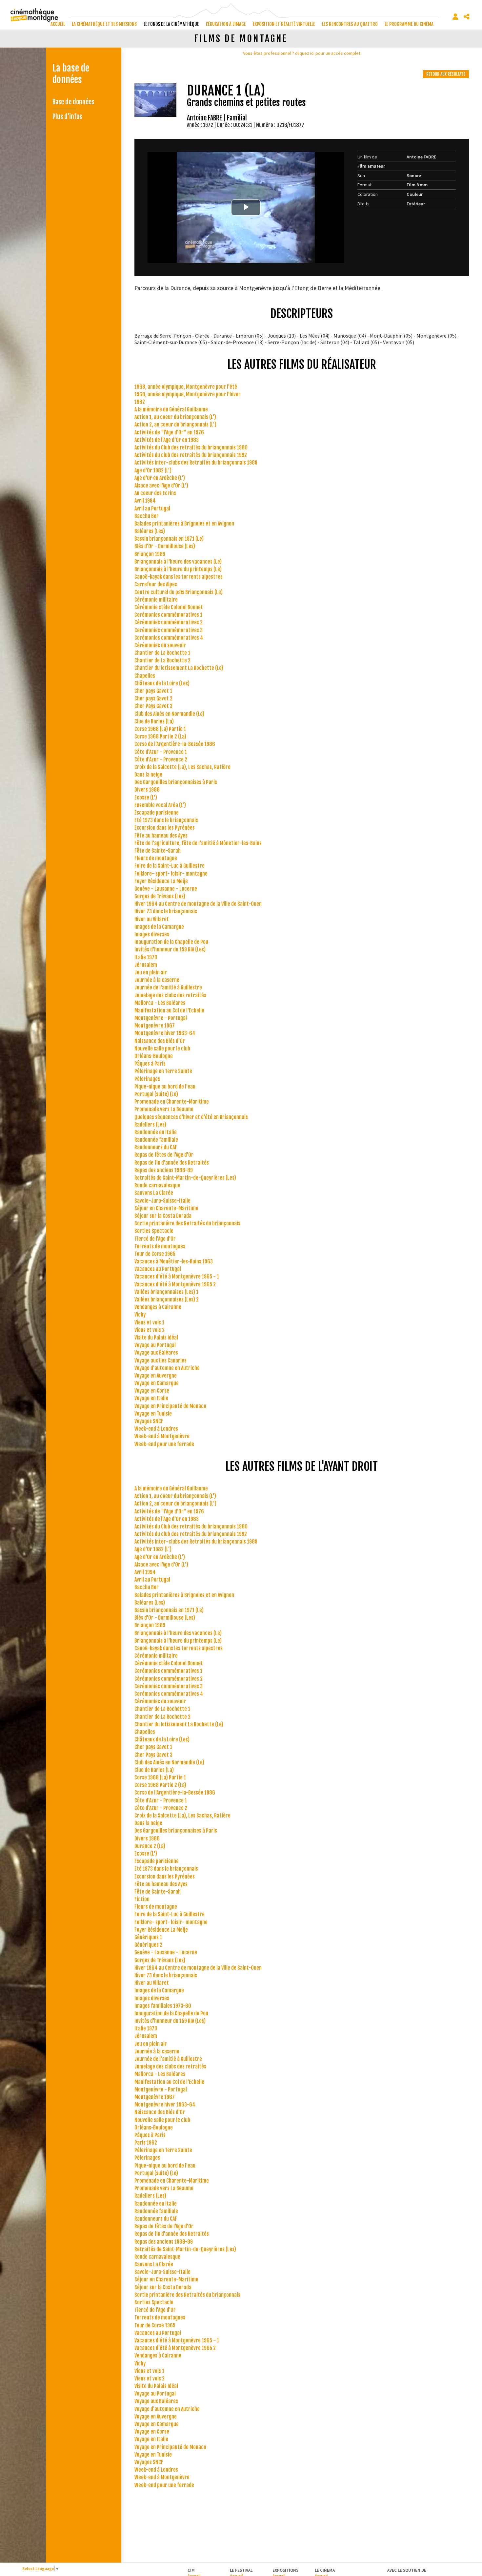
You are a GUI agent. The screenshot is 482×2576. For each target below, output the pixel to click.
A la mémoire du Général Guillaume (171, 409)
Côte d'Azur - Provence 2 (161, 759)
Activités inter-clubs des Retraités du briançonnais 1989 (196, 463)
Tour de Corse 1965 (155, 1254)
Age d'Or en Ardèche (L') (160, 478)
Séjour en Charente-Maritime (166, 1208)
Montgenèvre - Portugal (161, 1018)
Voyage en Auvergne (156, 1376)
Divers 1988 (147, 790)
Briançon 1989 (150, 554)
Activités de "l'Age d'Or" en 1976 (169, 432)
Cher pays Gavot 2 (153, 698)
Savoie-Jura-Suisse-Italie (162, 1201)
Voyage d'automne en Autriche (167, 1368)
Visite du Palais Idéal (156, 1338)
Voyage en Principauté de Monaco (170, 1406)
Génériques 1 (148, 1937)
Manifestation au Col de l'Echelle (169, 1010)
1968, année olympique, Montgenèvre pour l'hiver (188, 394)
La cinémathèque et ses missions (104, 24)
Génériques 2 (148, 1945)
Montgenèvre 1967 (155, 1026)
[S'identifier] (455, 17)
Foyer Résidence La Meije (161, 881)
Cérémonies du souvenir (160, 645)
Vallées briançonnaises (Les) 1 (166, 1292)
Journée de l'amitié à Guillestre (168, 987)
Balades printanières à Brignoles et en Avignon (184, 524)
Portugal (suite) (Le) (156, 1094)
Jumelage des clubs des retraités (170, 995)
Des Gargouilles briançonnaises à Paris (176, 782)
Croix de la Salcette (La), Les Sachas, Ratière (182, 767)
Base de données (73, 102)
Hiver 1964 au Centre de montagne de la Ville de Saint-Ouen (198, 904)
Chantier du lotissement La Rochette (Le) (179, 668)
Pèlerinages (147, 1079)
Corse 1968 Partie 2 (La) (160, 737)
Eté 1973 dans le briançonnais (166, 820)
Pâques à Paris (150, 1064)
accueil (58, 24)
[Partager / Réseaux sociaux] (467, 17)
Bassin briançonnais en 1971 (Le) (169, 539)
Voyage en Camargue (157, 1383)
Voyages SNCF (149, 1421)
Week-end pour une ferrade (164, 1444)
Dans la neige (148, 775)
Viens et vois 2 (150, 1330)
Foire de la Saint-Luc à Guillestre (170, 866)
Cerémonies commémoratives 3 (169, 630)
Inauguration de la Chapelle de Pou (171, 942)
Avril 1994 (145, 501)
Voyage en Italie (151, 1398)
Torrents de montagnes (160, 1246)
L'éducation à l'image (226, 24)
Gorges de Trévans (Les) (160, 896)
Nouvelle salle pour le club (162, 1049)
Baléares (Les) (150, 531)
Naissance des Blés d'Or (160, 1041)
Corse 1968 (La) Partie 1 (160, 729)
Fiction (142, 1899)
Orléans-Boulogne (154, 1056)
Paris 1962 (146, 2143)
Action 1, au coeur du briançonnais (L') (175, 417)
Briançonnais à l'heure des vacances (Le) (178, 562)
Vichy (140, 1315)
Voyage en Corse (152, 1391)
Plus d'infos (67, 117)
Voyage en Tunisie (153, 1414)
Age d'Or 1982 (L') (153, 470)
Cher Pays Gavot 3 (153, 706)
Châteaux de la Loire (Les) (162, 683)
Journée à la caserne (157, 980)
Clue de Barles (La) (154, 721)
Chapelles (145, 676)
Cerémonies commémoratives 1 (168, 615)
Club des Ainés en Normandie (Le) (169, 714)
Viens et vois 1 (149, 1322)
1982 (140, 402)
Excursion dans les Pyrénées (165, 828)
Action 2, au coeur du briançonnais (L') (175, 425)
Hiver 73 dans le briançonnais (166, 911)
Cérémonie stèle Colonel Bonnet (169, 607)
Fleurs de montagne (156, 858)
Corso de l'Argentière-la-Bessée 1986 (175, 744)
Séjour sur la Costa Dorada (163, 1216)
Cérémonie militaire (156, 600)
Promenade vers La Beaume (164, 1109)
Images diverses (152, 934)
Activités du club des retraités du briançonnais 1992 (191, 455)
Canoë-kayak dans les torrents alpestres (179, 577)
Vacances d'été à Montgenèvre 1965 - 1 (177, 1277)
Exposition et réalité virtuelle (284, 24)
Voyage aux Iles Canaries (161, 1361)
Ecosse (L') (146, 798)
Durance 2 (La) (150, 1846)
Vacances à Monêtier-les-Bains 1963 (174, 1261)
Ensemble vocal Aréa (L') (160, 805)
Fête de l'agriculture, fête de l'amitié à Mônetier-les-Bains (198, 843)
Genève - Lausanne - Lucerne (166, 889)
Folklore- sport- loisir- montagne (171, 874)
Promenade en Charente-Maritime (172, 1102)
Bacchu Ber (147, 516)
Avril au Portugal (152, 509)
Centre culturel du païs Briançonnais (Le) (179, 592)
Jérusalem (146, 965)
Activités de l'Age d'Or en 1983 (167, 440)
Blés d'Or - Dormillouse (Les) (165, 546)
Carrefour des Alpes (156, 584)
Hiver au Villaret (152, 919)
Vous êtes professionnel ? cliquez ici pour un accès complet (302, 53)
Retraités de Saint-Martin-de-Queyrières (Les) (185, 1178)
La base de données (71, 74)
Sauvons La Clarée (154, 1193)
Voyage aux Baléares (156, 1353)
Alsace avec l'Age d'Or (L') (161, 486)
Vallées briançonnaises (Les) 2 (167, 1299)
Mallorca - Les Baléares (160, 1003)
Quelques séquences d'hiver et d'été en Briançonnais (191, 1117)
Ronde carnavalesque (157, 1185)
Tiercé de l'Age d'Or (155, 1239)
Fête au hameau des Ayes (161, 836)
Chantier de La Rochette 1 (162, 653)
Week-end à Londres (156, 1429)
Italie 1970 (146, 957)
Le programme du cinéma (409, 24)
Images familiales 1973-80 (163, 2006)
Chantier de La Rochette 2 (162, 660)
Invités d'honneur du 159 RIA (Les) (170, 949)
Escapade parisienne (157, 813)
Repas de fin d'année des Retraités (172, 1163)
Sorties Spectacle (154, 1231)
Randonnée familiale (156, 1140)
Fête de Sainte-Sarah (158, 851)
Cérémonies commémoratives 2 (169, 622)
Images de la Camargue (159, 927)
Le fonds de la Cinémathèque (171, 24)
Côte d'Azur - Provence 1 (161, 752)
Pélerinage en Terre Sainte (163, 1071)
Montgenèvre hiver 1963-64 (165, 1033)
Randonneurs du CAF (156, 1147)
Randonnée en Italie (156, 1132)
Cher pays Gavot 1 (153, 691)
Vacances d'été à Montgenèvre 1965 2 (175, 1284)
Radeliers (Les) (150, 1125)
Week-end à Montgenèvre (162, 1436)
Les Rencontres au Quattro (350, 24)
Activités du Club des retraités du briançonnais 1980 (191, 447)
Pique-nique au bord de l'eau (165, 1087)
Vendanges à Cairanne (158, 1307)
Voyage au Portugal (155, 1345)
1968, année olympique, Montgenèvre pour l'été (186, 387)
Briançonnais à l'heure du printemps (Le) (178, 569)
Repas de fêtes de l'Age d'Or (164, 1155)
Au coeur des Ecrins (155, 493)
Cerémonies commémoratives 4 (169, 638)
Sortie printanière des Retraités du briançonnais (187, 1223)
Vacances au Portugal (158, 1269)
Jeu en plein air (151, 972)
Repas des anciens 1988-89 (164, 1170)
